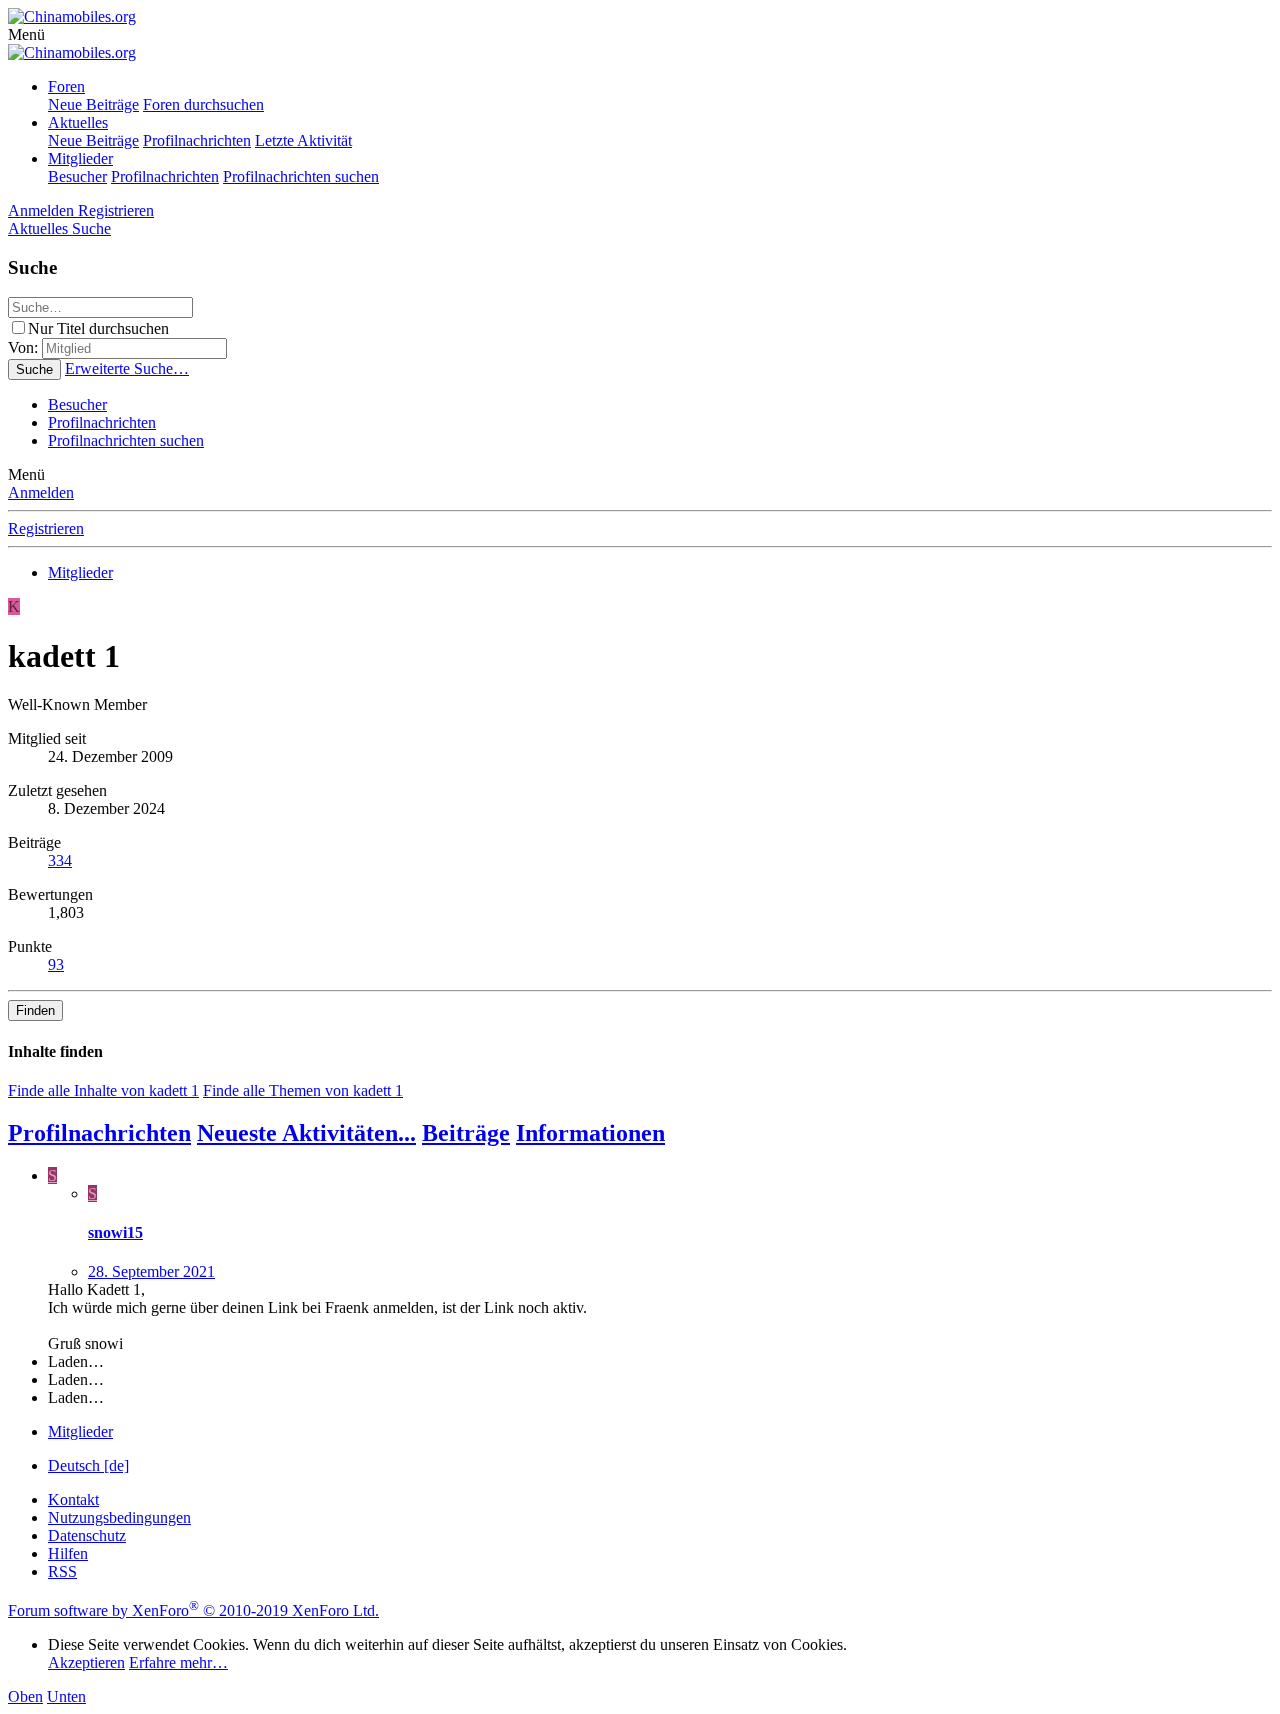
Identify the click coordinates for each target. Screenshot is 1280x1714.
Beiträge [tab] (466, 1133)
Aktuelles (78, 122)
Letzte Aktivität (303, 140)
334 (60, 860)
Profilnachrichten (197, 140)
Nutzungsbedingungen (119, 1517)
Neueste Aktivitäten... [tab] (306, 1133)
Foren (66, 86)
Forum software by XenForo (193, 1610)
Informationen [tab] (590, 1133)
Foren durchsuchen (203, 104)
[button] (26, 34)
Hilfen (68, 1553)
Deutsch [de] (88, 1465)
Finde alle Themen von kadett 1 (303, 1090)
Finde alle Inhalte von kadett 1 (103, 1090)
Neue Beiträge (93, 104)
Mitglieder (80, 158)
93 (56, 964)
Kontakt (73, 1499)
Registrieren (46, 528)
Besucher (77, 176)
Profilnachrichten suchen (301, 176)
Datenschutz (87, 1535)
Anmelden (41, 492)
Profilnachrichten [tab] (99, 1133)
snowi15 (115, 1232)
